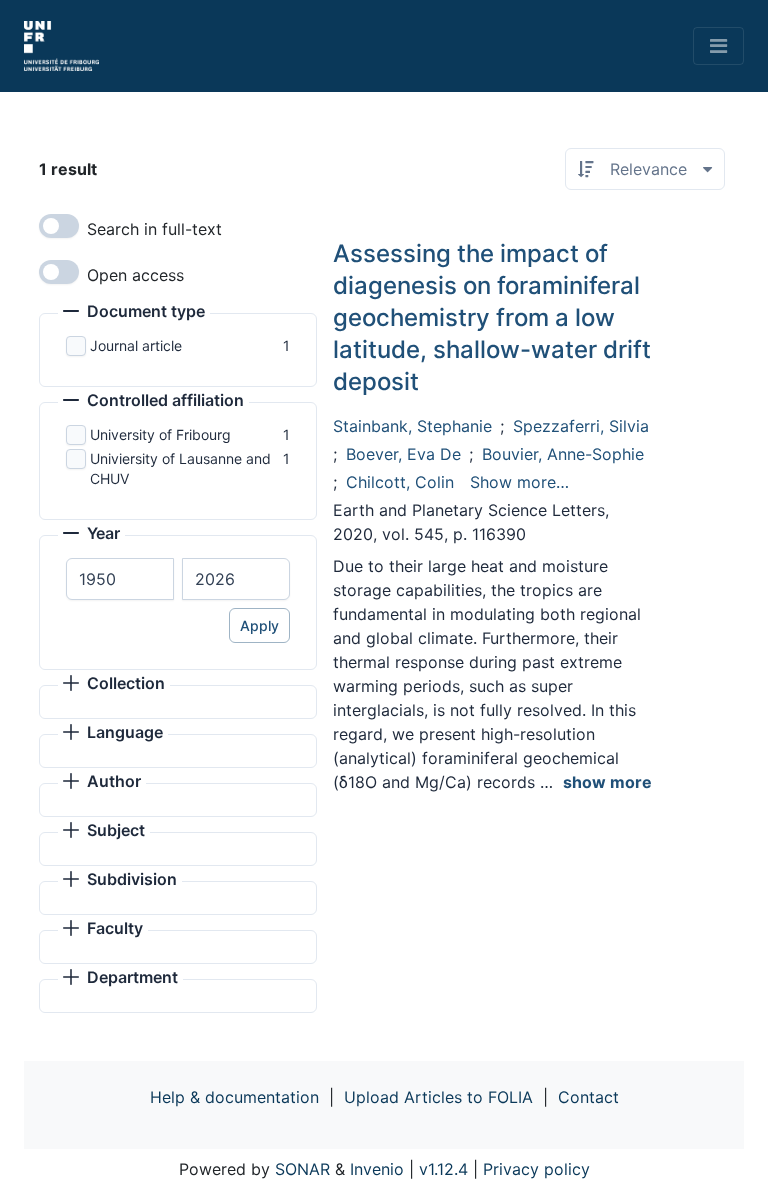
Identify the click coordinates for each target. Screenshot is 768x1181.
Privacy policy (536, 1169)
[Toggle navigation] (718, 46)
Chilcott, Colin (400, 482)
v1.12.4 (443, 1169)
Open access (135, 275)
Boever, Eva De (403, 454)
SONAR (302, 1169)
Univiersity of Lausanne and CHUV (180, 468)
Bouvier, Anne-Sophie (563, 454)
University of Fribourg (160, 434)
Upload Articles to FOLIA (438, 1097)
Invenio (377, 1169)
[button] (134, 313)
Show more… (519, 482)
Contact (588, 1097)
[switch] (59, 226)
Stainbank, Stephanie (412, 426)
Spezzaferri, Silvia (581, 426)
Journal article (136, 345)
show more (607, 782)
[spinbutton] (120, 579)
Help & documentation (234, 1097)
